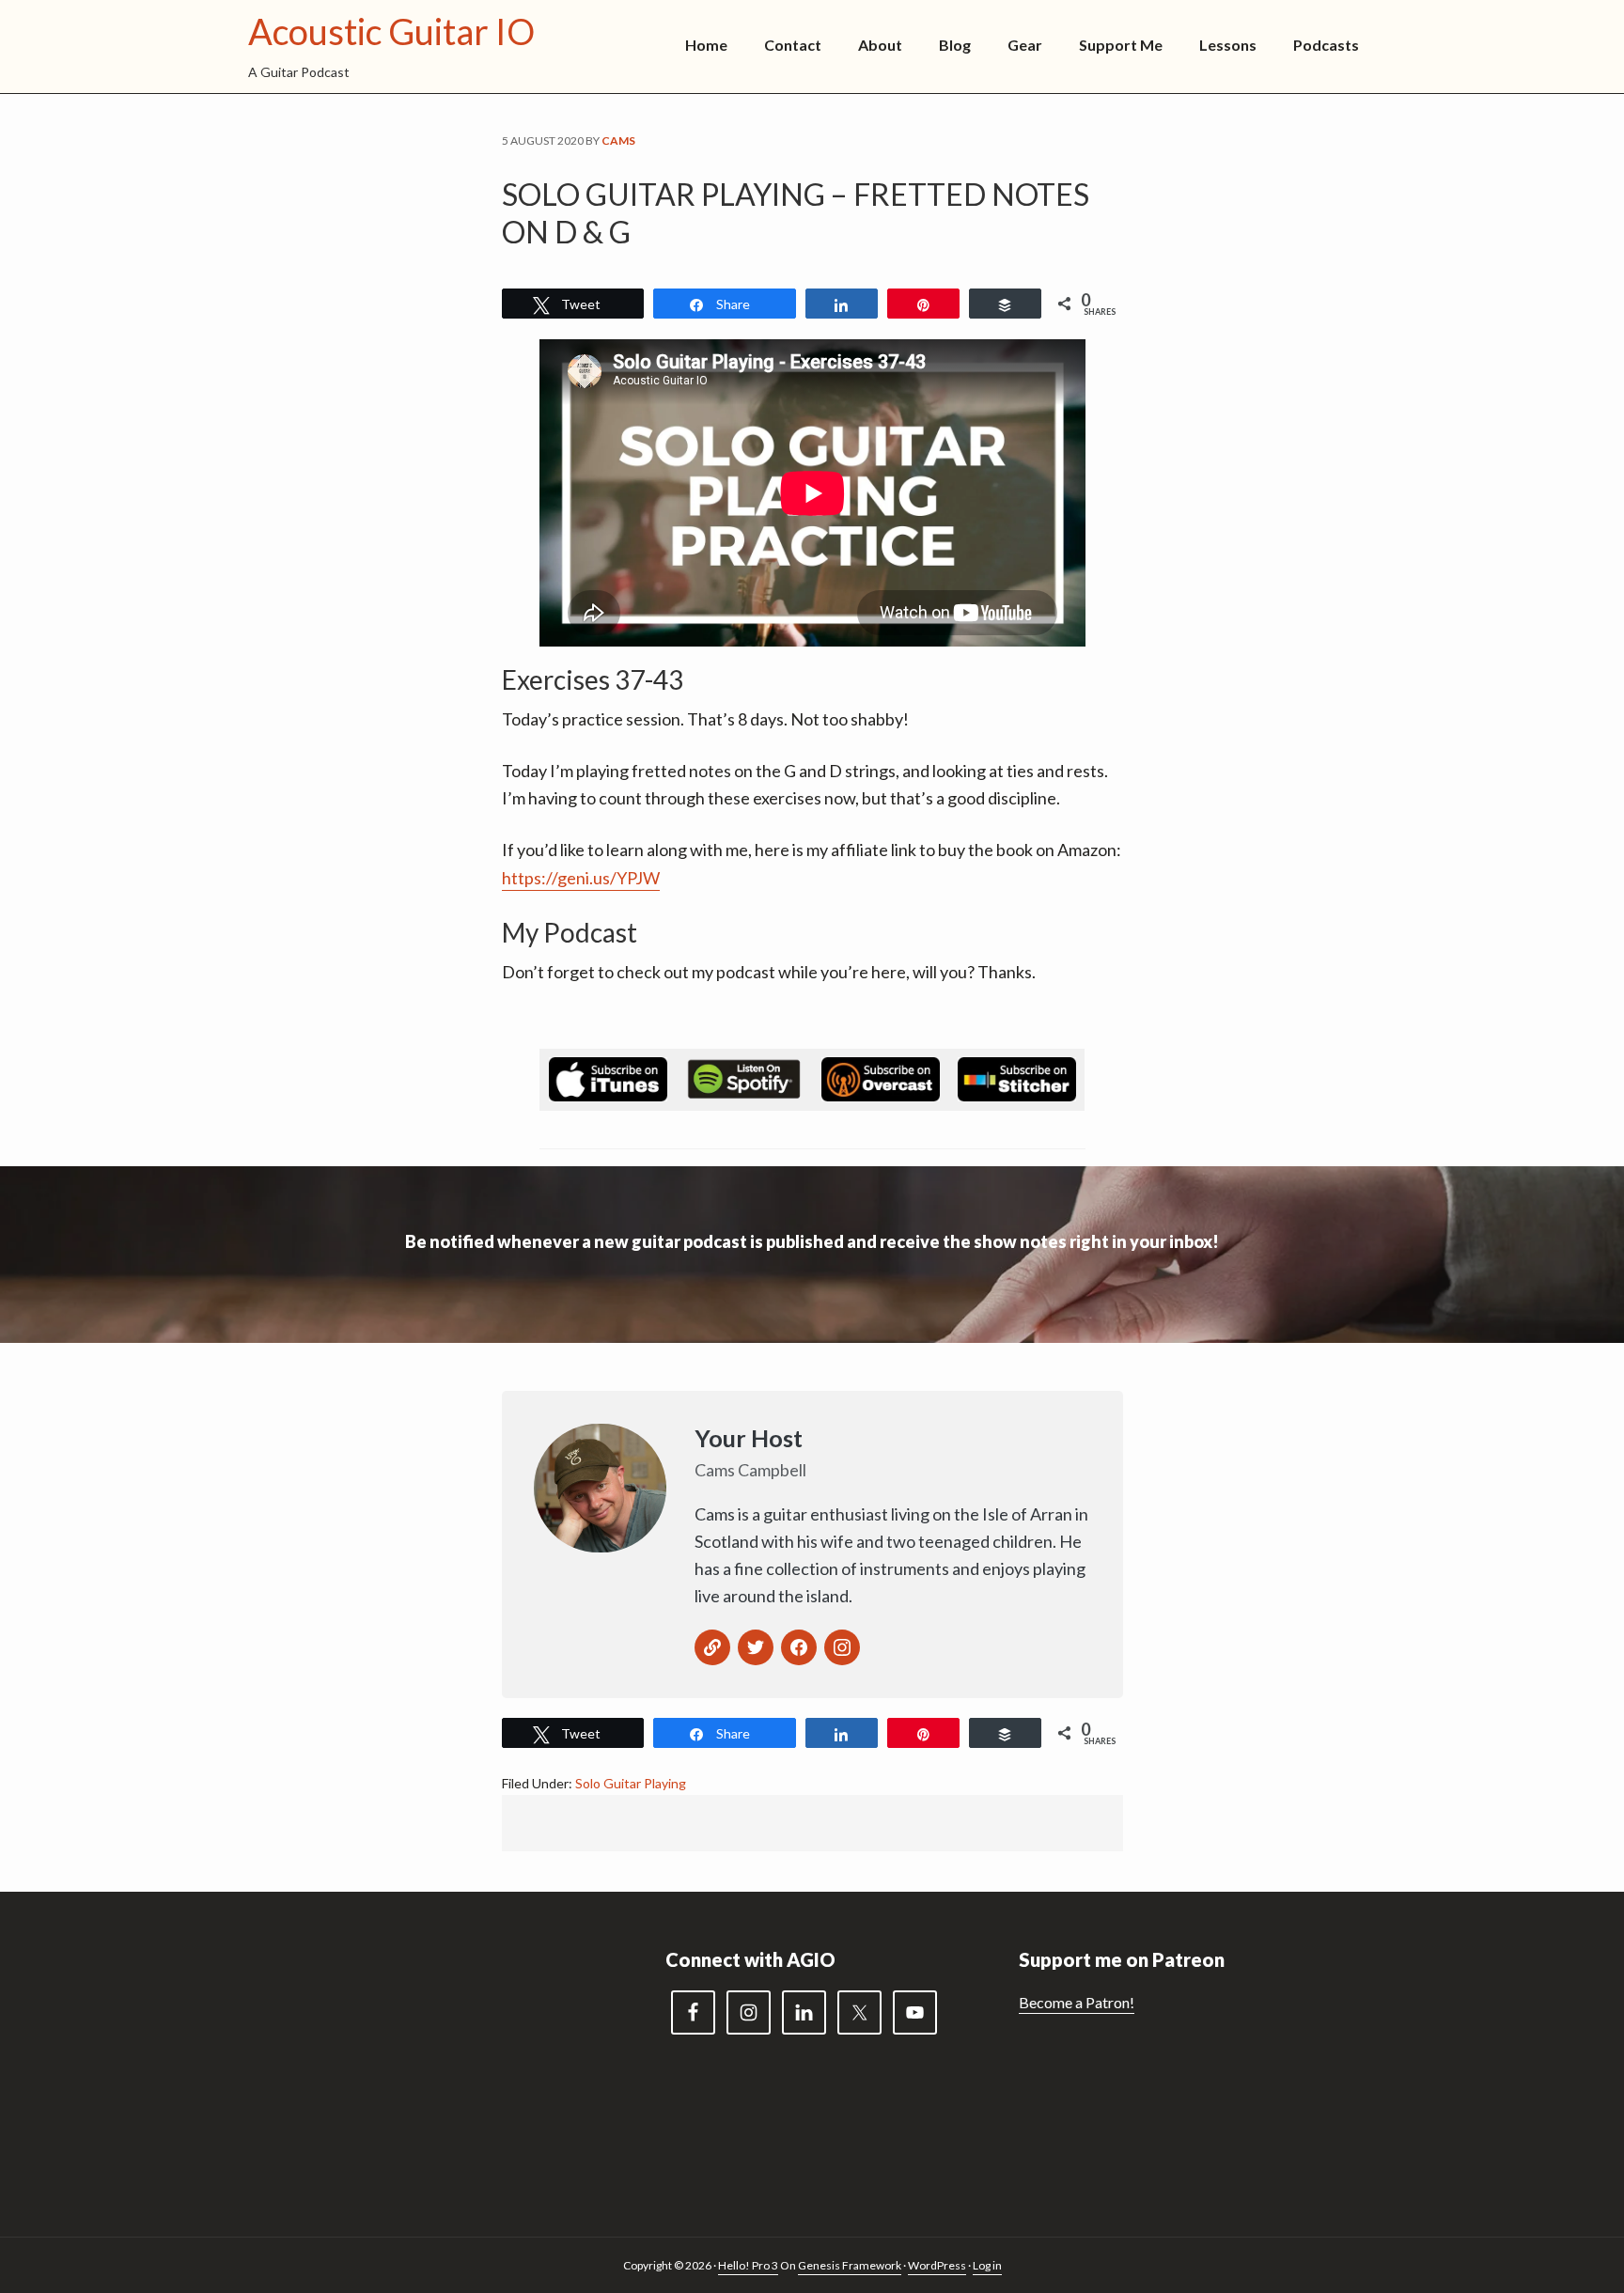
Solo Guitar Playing (631, 1783)
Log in (987, 2265)
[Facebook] (799, 1647)
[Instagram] (842, 1647)
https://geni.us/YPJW (581, 878)
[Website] (712, 1647)
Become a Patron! (1077, 2002)
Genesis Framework (850, 2265)
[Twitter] (756, 1647)
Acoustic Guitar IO (391, 31)
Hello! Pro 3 (748, 2265)
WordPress (937, 2265)
